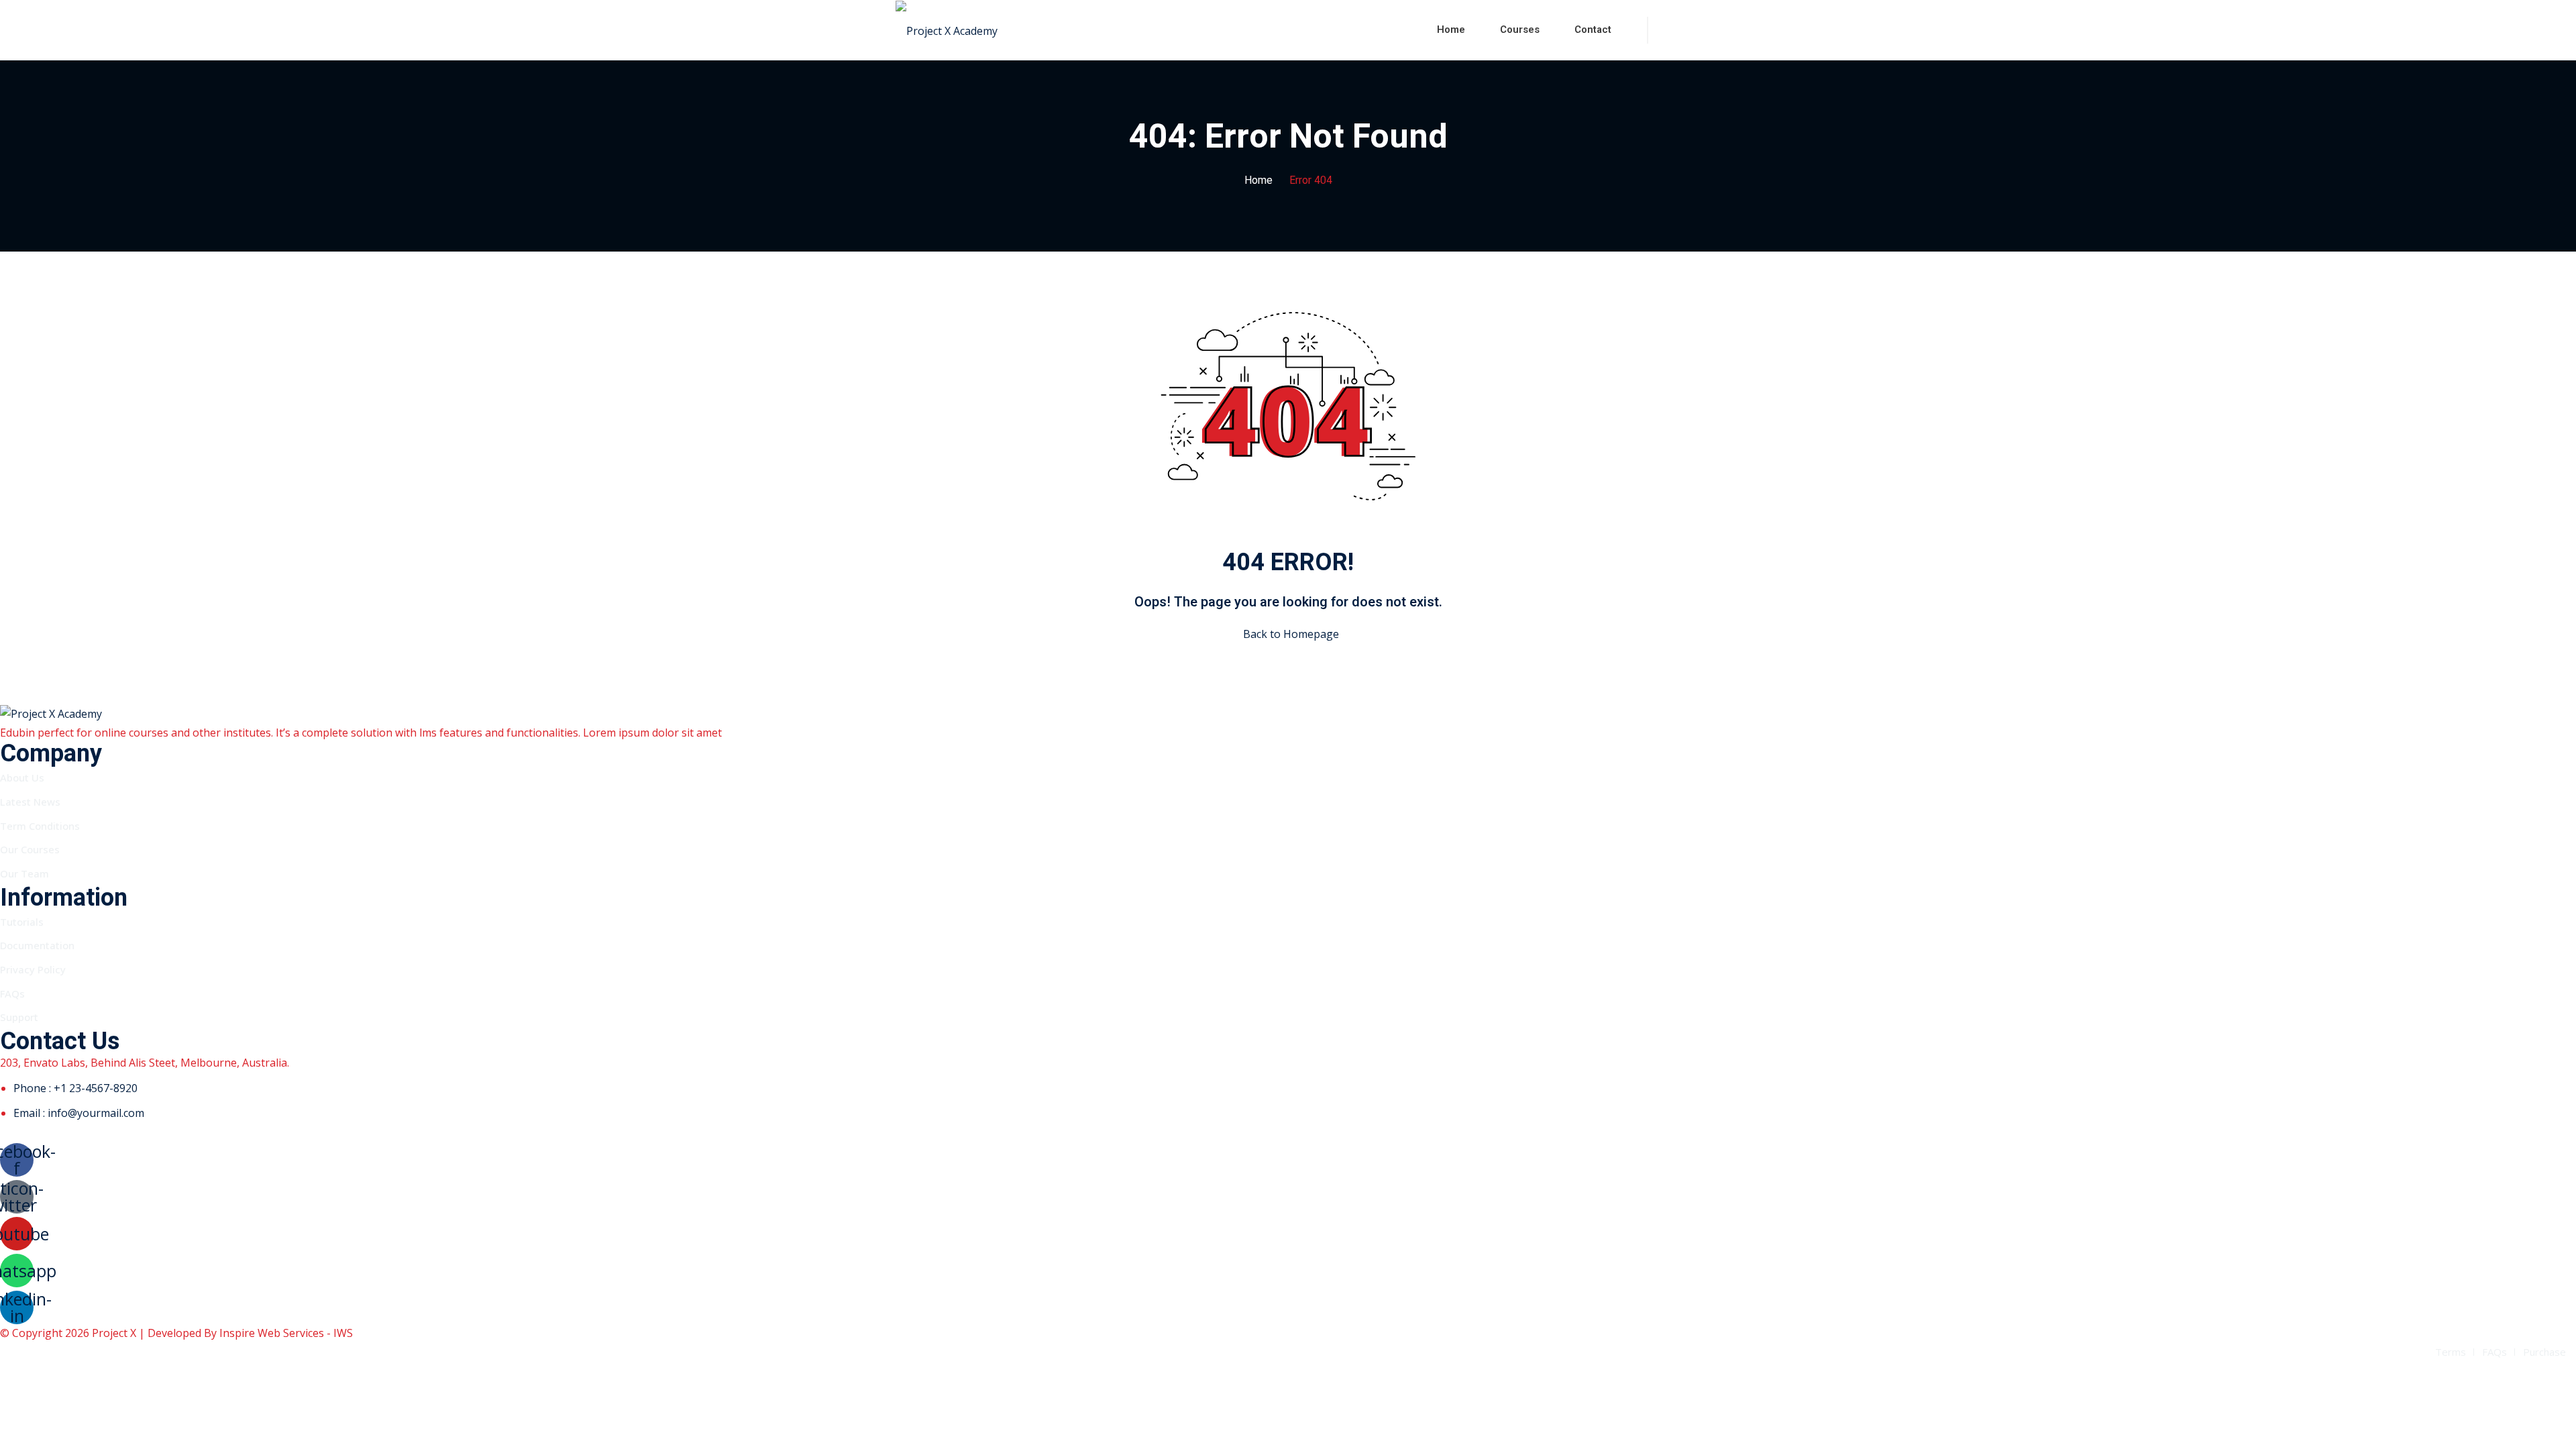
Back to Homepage (1291, 634)
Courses (1520, 30)
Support (19, 1017)
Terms (2451, 1352)
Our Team (24, 873)
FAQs (12, 994)
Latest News (30, 802)
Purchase (2544, 1352)
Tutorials (22, 922)
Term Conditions (40, 826)
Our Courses (30, 849)
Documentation (37, 945)
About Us (22, 777)
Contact (1593, 30)
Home (1451, 30)
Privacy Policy (33, 969)
